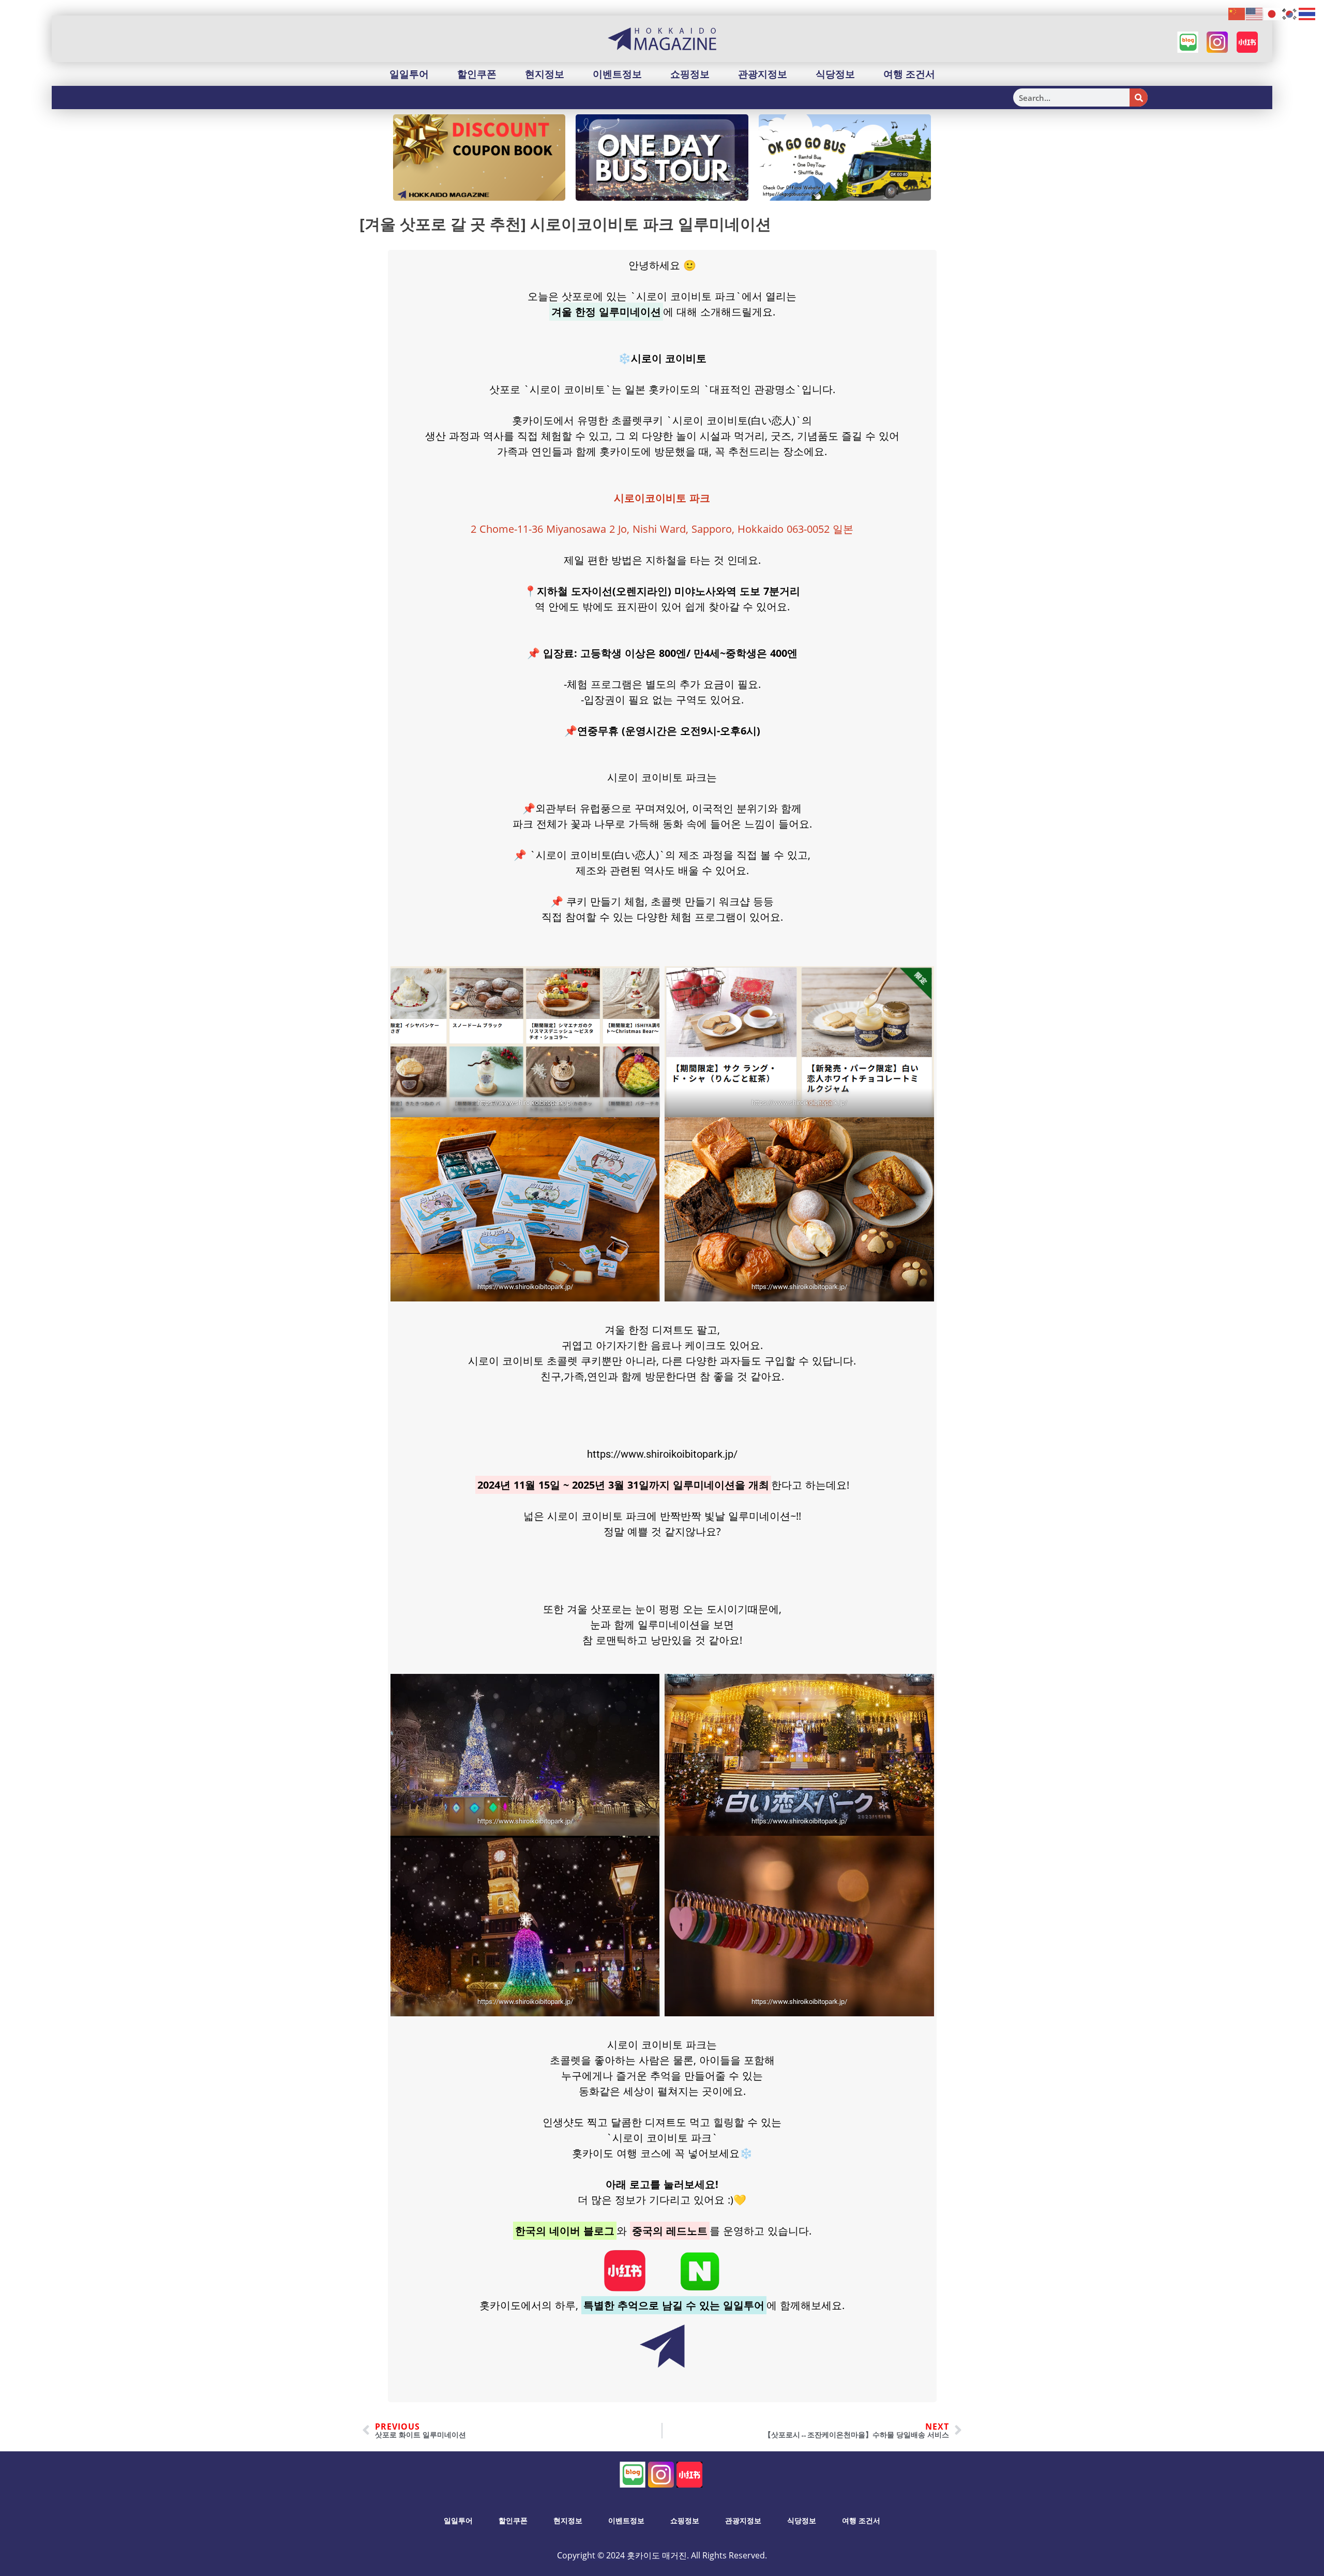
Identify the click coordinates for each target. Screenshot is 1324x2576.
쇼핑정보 (690, 74)
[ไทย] (1307, 13)
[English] (1255, 13)
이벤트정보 (617, 74)
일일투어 (409, 74)
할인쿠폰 (477, 74)
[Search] (1139, 98)
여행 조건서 (909, 74)
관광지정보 (763, 74)
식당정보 (835, 74)
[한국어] (1290, 13)
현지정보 (545, 74)
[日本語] (1272, 13)
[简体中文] (1237, 13)
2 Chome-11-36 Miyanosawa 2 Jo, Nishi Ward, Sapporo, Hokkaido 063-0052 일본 (662, 529)
